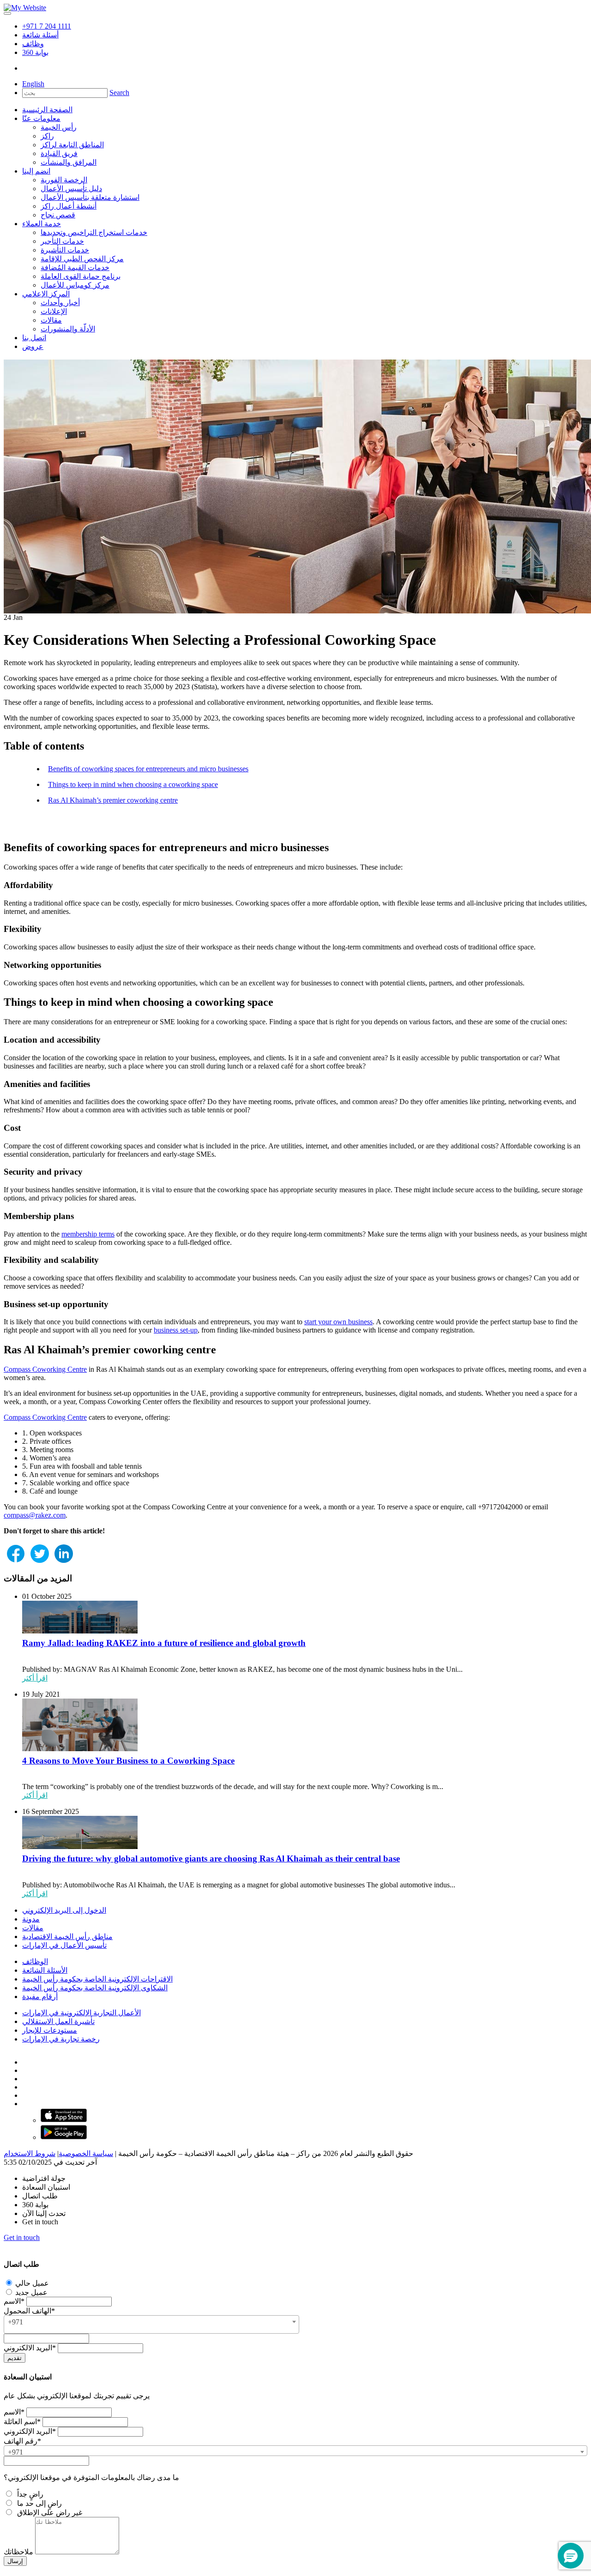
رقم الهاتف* (22, 2441)
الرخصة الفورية (64, 180)
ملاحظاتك (18, 2552)
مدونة (31, 1919)
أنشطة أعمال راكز (69, 206)
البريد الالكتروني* (30, 2348)
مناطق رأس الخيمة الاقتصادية (67, 1937)
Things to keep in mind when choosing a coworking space (133, 784)
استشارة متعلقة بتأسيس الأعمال (90, 197)
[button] (571, 2556)
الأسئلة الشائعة (45, 1970)
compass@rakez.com (35, 1515)
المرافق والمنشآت (69, 162)
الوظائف (35, 1961)
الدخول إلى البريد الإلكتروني (64, 1910)
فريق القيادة (59, 153)
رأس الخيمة (59, 127)
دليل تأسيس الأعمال (71, 189)
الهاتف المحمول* (29, 2311)
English (33, 84)
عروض (33, 346)
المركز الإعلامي (46, 294)
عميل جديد (30, 2292)
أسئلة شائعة (40, 35)
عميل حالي (31, 2283)
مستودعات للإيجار (50, 2030)
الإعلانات (54, 311)
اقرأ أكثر (35, 1678)
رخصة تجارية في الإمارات (61, 2039)
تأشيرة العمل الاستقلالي (58, 2021)
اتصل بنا (34, 338)
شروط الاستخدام (30, 2153)
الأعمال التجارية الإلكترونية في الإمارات (81, 2013)
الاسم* (14, 2301)
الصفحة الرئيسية (47, 110)
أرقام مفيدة (40, 1997)
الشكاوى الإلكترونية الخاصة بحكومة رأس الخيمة (95, 1988)
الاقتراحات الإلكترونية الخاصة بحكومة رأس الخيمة (97, 1979)
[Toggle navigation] (7, 13)
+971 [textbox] (15, 2322)
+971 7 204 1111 (47, 26)
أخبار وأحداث (60, 303)
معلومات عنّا (41, 118)
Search (119, 93)
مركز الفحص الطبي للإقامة (82, 259)
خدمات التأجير (62, 241)
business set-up (176, 1330)
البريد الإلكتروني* (30, 2431)
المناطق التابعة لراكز (72, 145)
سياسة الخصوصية (86, 2153)
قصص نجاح (58, 215)
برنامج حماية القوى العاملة (81, 276)
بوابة (35, 52)
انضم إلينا (36, 171)
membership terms (88, 1234)
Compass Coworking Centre (45, 1369)
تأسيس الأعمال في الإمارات (64, 1945)
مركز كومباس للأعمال (75, 285)
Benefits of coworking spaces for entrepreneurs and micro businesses (148, 769)
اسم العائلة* (22, 2422)
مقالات (51, 320)
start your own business (338, 1322)
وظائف (33, 44)
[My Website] (25, 8)
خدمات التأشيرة (65, 250)
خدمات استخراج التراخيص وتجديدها (94, 232)
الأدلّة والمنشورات (68, 329)
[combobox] (151, 2324)
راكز (47, 136)
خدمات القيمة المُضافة (75, 267)
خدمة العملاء (42, 224)
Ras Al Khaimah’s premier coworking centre (113, 800)
